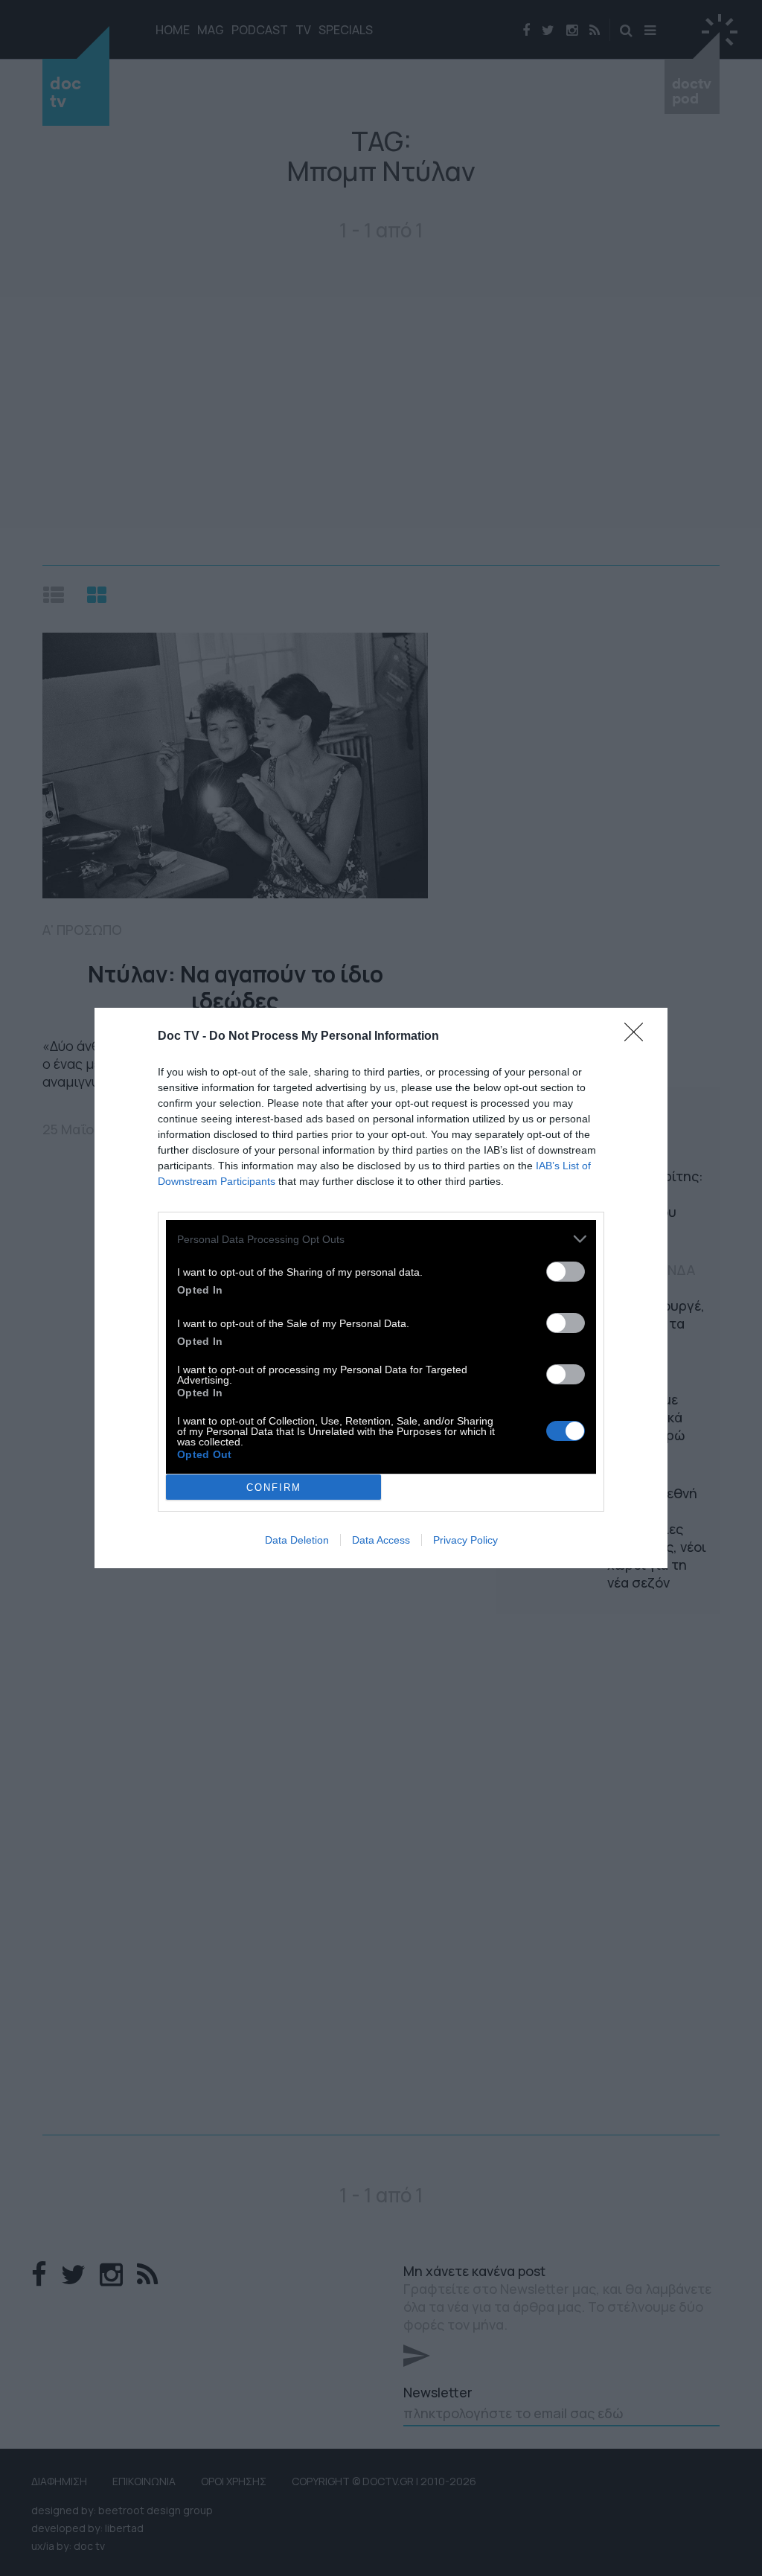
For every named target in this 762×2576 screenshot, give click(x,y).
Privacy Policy (465, 1540)
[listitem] (381, 1239)
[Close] (638, 1037)
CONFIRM (274, 1487)
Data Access (381, 1540)
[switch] (566, 1272)
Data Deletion (297, 1540)
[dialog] (381, 1288)
